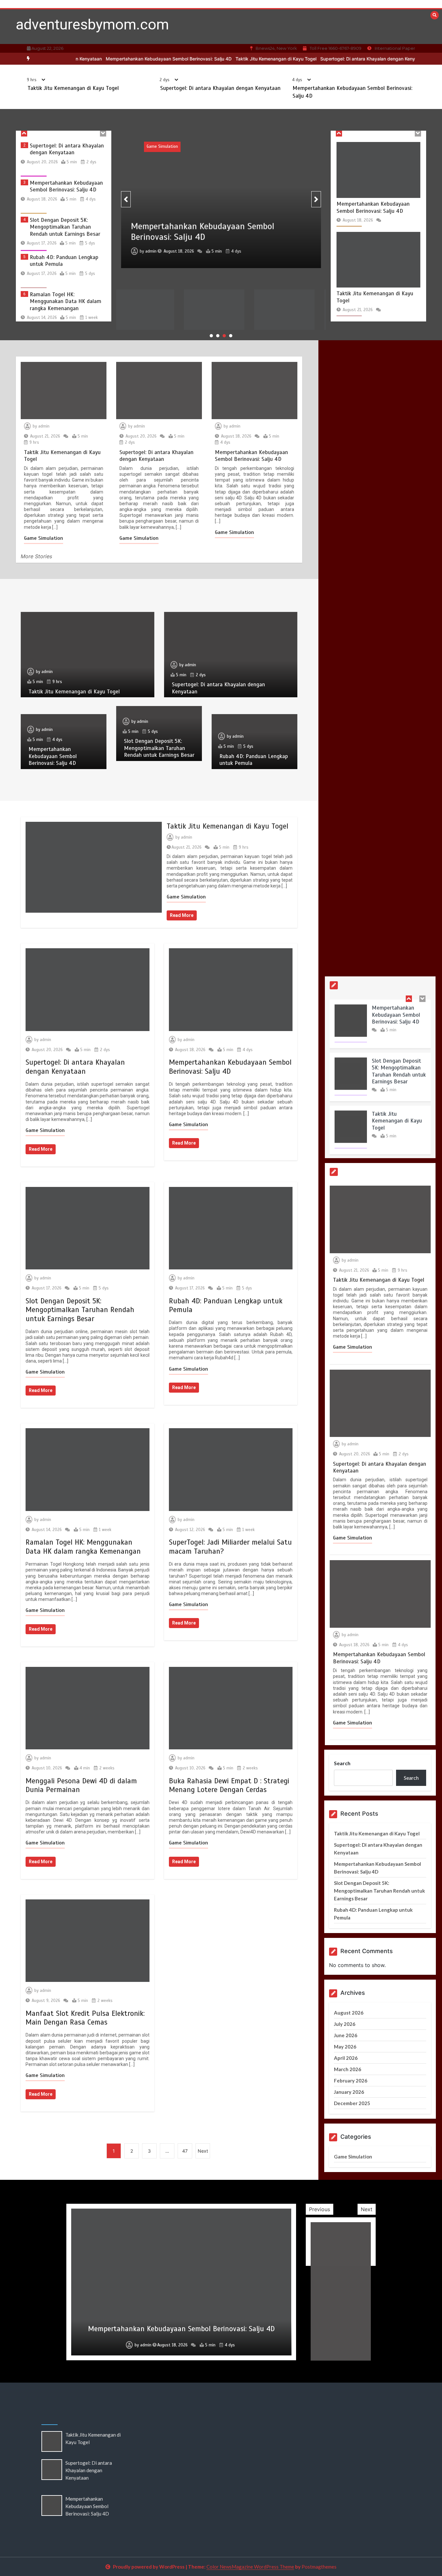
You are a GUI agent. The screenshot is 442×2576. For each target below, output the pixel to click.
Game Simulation (197, 148)
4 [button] (231, 336)
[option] (237, 59)
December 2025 (352, 2103)
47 (185, 2151)
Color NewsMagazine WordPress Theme (250, 2567)
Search (342, 1763)
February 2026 (351, 2081)
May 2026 (345, 2047)
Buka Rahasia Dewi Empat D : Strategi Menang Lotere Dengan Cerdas (229, 1785)
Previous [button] (320, 2209)
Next (203, 2151)
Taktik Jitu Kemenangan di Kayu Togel (237, 59)
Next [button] (367, 2209)
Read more (182, 915)
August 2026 (349, 2013)
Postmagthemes (319, 2567)
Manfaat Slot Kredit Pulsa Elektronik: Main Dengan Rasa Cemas (85, 2018)
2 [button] (218, 336)
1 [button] (211, 336)
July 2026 (345, 2024)
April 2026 (346, 2058)
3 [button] (224, 336)
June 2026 (346, 2035)
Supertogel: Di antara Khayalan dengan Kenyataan (335, 59)
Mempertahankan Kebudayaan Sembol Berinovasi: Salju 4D (130, 59)
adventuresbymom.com (92, 24)
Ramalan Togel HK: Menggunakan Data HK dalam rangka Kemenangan (66, 267)
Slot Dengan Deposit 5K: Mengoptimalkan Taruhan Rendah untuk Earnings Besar (65, 193)
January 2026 (349, 2092)
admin (151, 233)
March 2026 (348, 2069)
